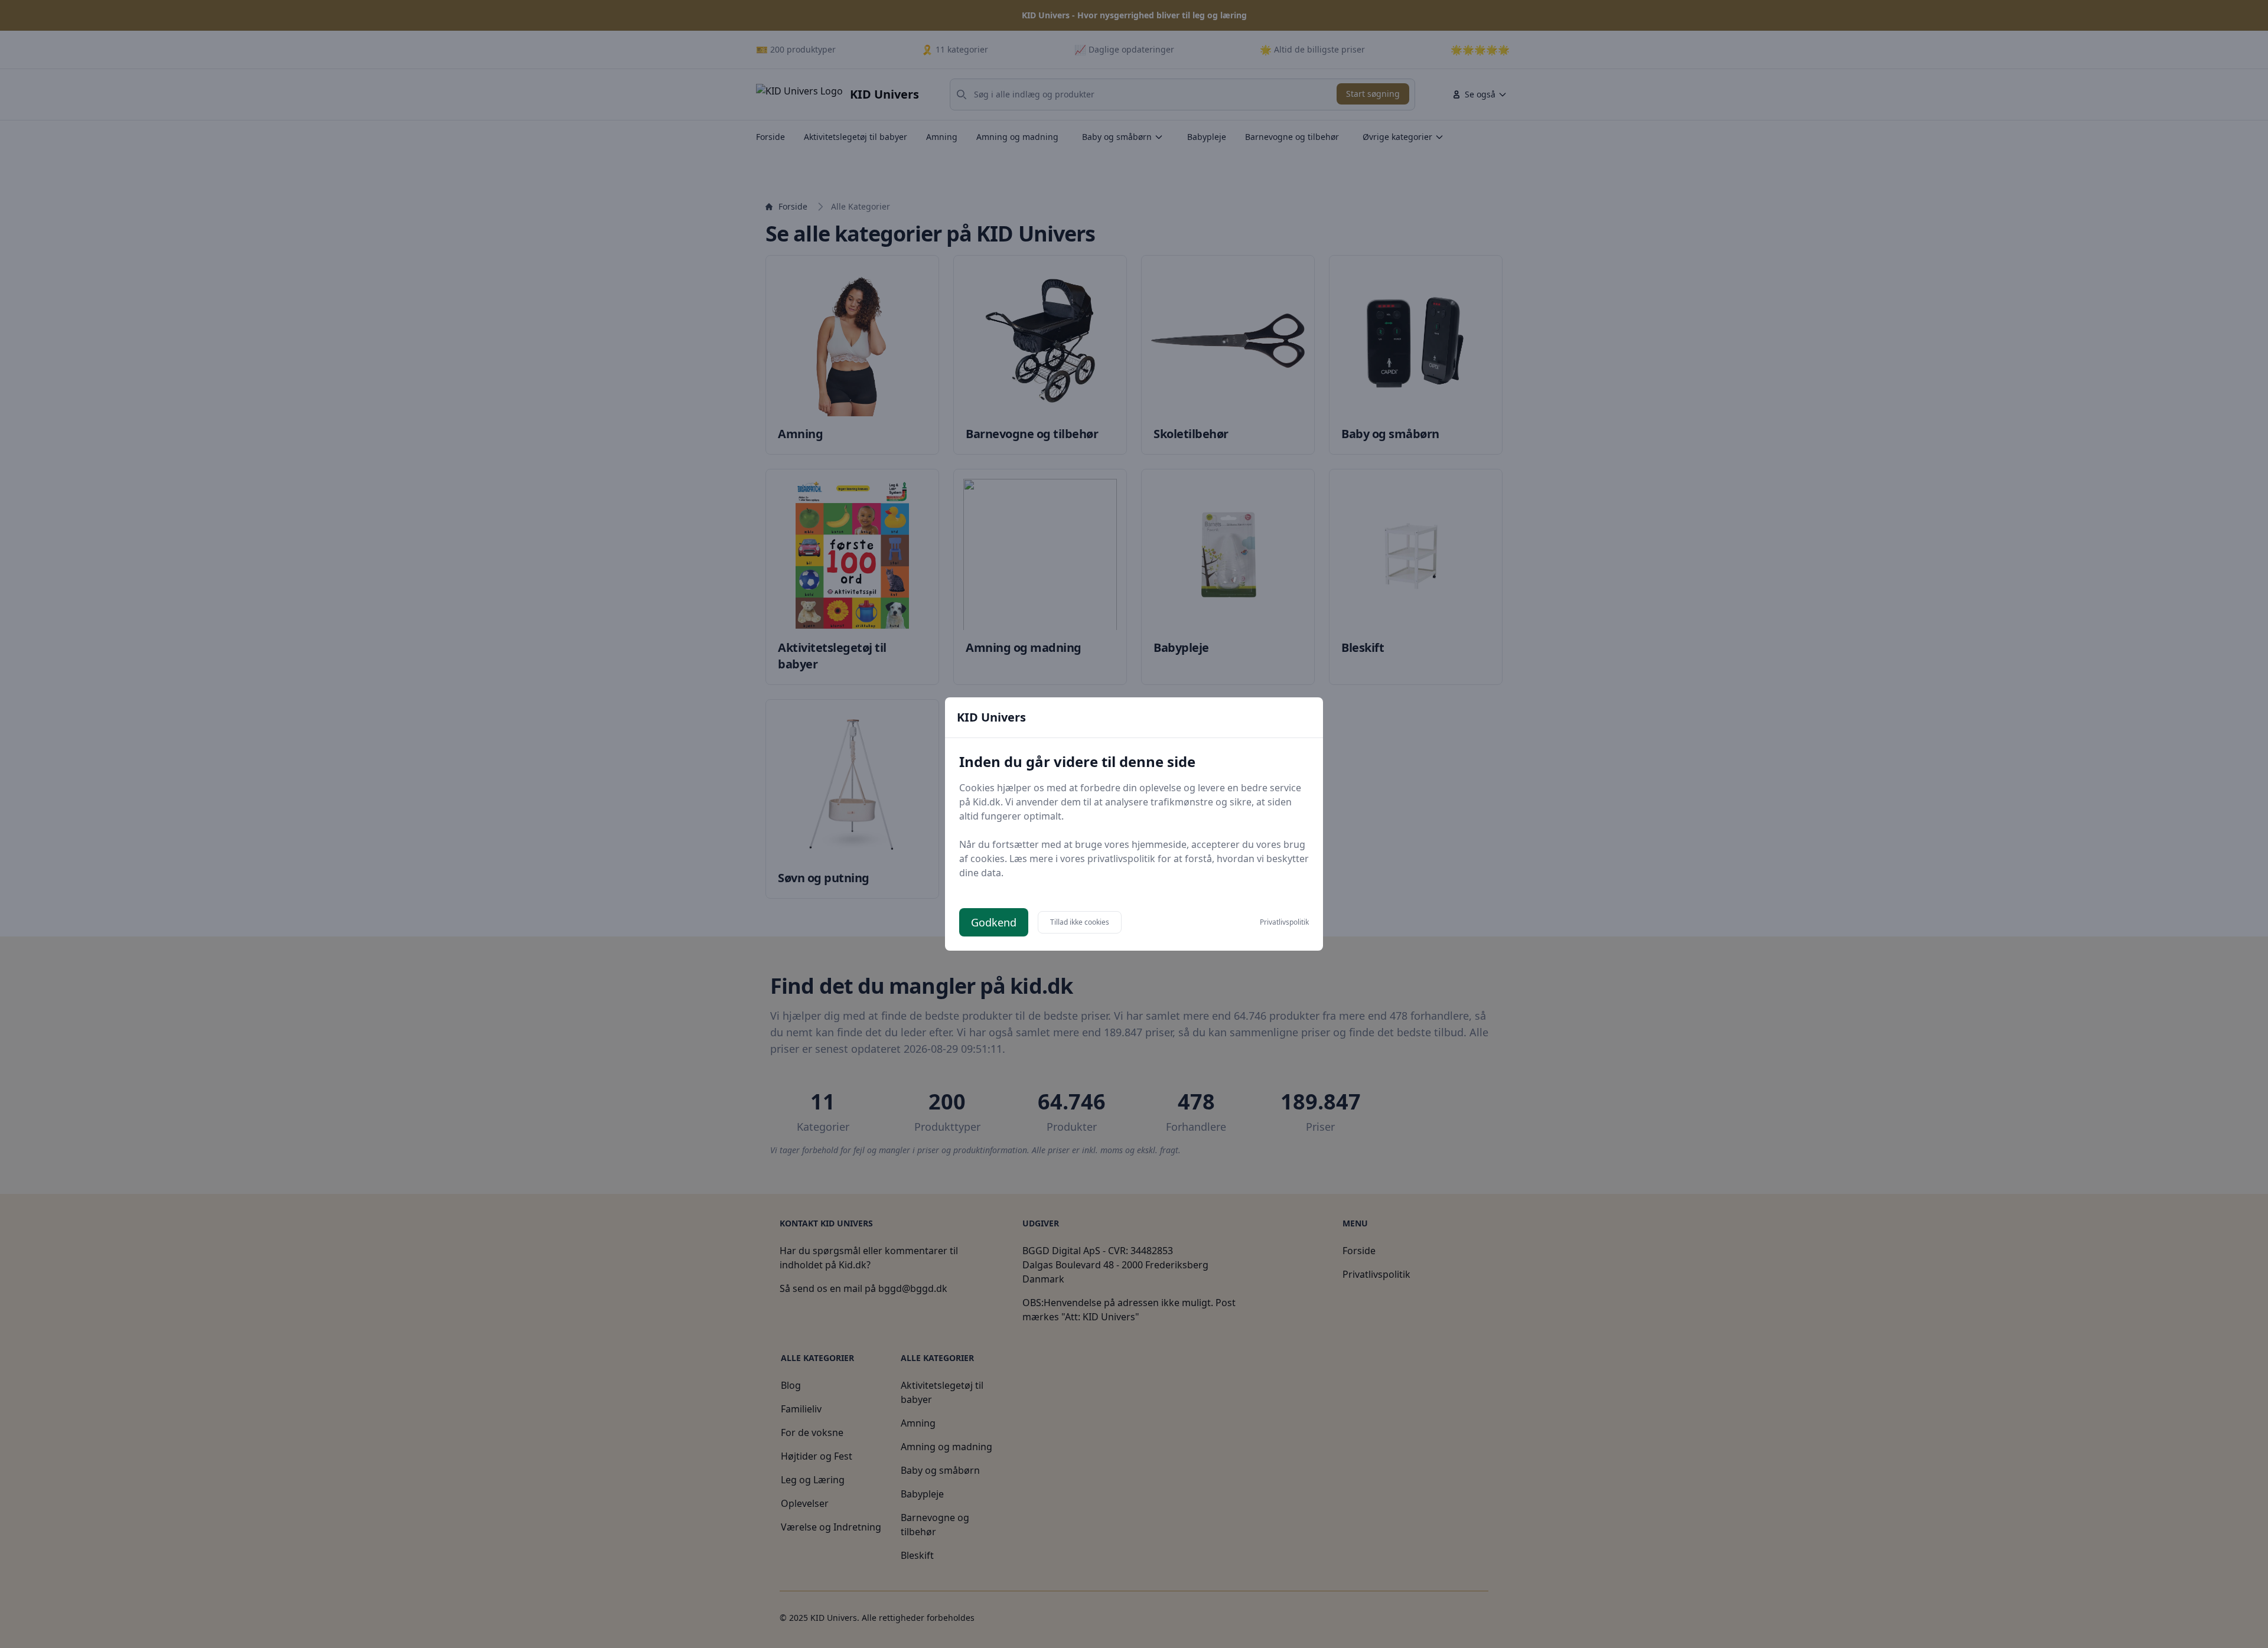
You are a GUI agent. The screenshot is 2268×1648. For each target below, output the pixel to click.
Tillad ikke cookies (1080, 922)
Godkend (994, 922)
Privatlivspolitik (1284, 922)
